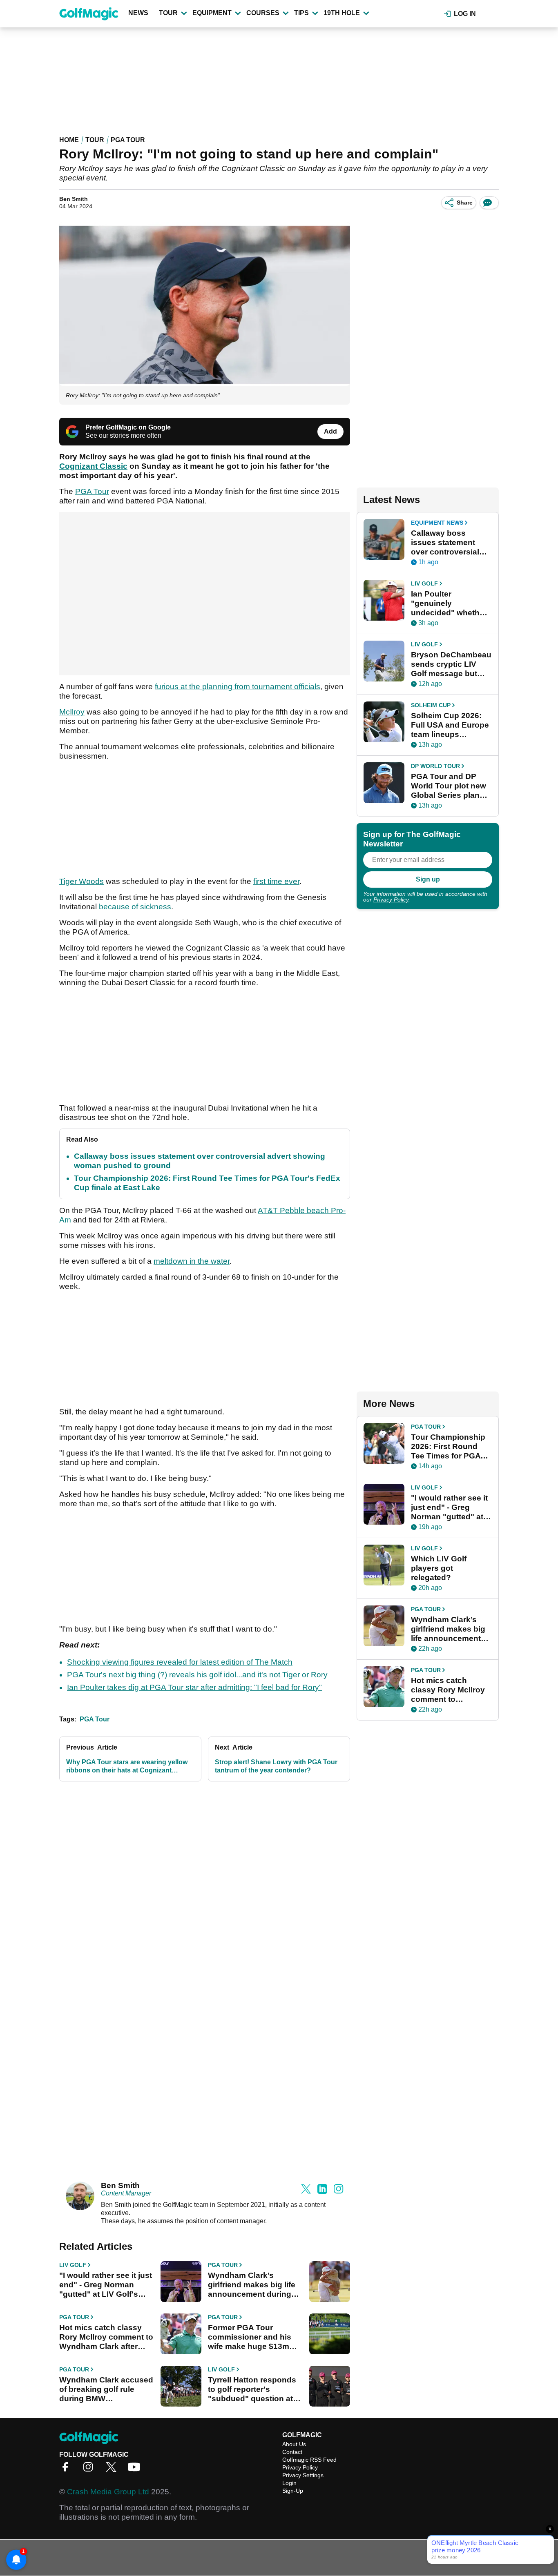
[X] (113, 2470)
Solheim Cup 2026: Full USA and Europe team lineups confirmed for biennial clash (450, 725)
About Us (294, 2444)
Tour (168, 13)
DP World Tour (435, 766)
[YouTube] (136, 2470)
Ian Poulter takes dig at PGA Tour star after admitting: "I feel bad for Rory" (194, 1687)
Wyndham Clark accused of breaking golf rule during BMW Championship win (106, 2389)
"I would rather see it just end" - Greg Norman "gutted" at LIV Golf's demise (106, 2285)
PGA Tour (128, 140)
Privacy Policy (391, 899)
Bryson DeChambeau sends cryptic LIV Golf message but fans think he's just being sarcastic (451, 664)
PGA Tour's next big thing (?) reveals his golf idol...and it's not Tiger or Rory (197, 1675)
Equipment (212, 13)
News (138, 13)
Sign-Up (293, 2491)
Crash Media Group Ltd (108, 2492)
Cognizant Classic (93, 466)
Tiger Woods (81, 881)
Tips (301, 13)
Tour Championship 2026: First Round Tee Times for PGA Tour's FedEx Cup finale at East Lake (448, 1447)
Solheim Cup (431, 705)
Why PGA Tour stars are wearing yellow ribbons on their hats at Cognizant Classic (127, 1767)
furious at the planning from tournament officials (238, 687)
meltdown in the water (192, 1261)
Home (69, 140)
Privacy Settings (303, 2475)
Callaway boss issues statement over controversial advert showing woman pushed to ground (445, 543)
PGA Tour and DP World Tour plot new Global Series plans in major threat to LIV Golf (450, 786)
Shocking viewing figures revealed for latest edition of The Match (180, 1662)
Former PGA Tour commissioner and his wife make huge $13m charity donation (250, 2337)
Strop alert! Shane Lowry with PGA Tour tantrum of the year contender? (276, 1766)
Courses (263, 13)
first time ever (276, 881)
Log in (465, 14)
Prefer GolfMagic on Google (128, 427)
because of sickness (135, 907)
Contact (292, 2452)
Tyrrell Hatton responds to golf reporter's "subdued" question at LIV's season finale (252, 2389)
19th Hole (342, 13)
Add (330, 431)
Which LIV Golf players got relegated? (439, 1568)
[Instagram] (90, 2470)
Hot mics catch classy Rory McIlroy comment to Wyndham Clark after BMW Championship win (106, 2337)
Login (289, 2483)
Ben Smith (74, 199)
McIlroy (72, 712)
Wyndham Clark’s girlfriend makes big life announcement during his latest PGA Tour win (252, 2285)
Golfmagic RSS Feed (309, 2460)
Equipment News (437, 523)
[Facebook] (67, 2470)
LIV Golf (73, 2265)
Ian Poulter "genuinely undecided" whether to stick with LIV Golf (449, 603)
